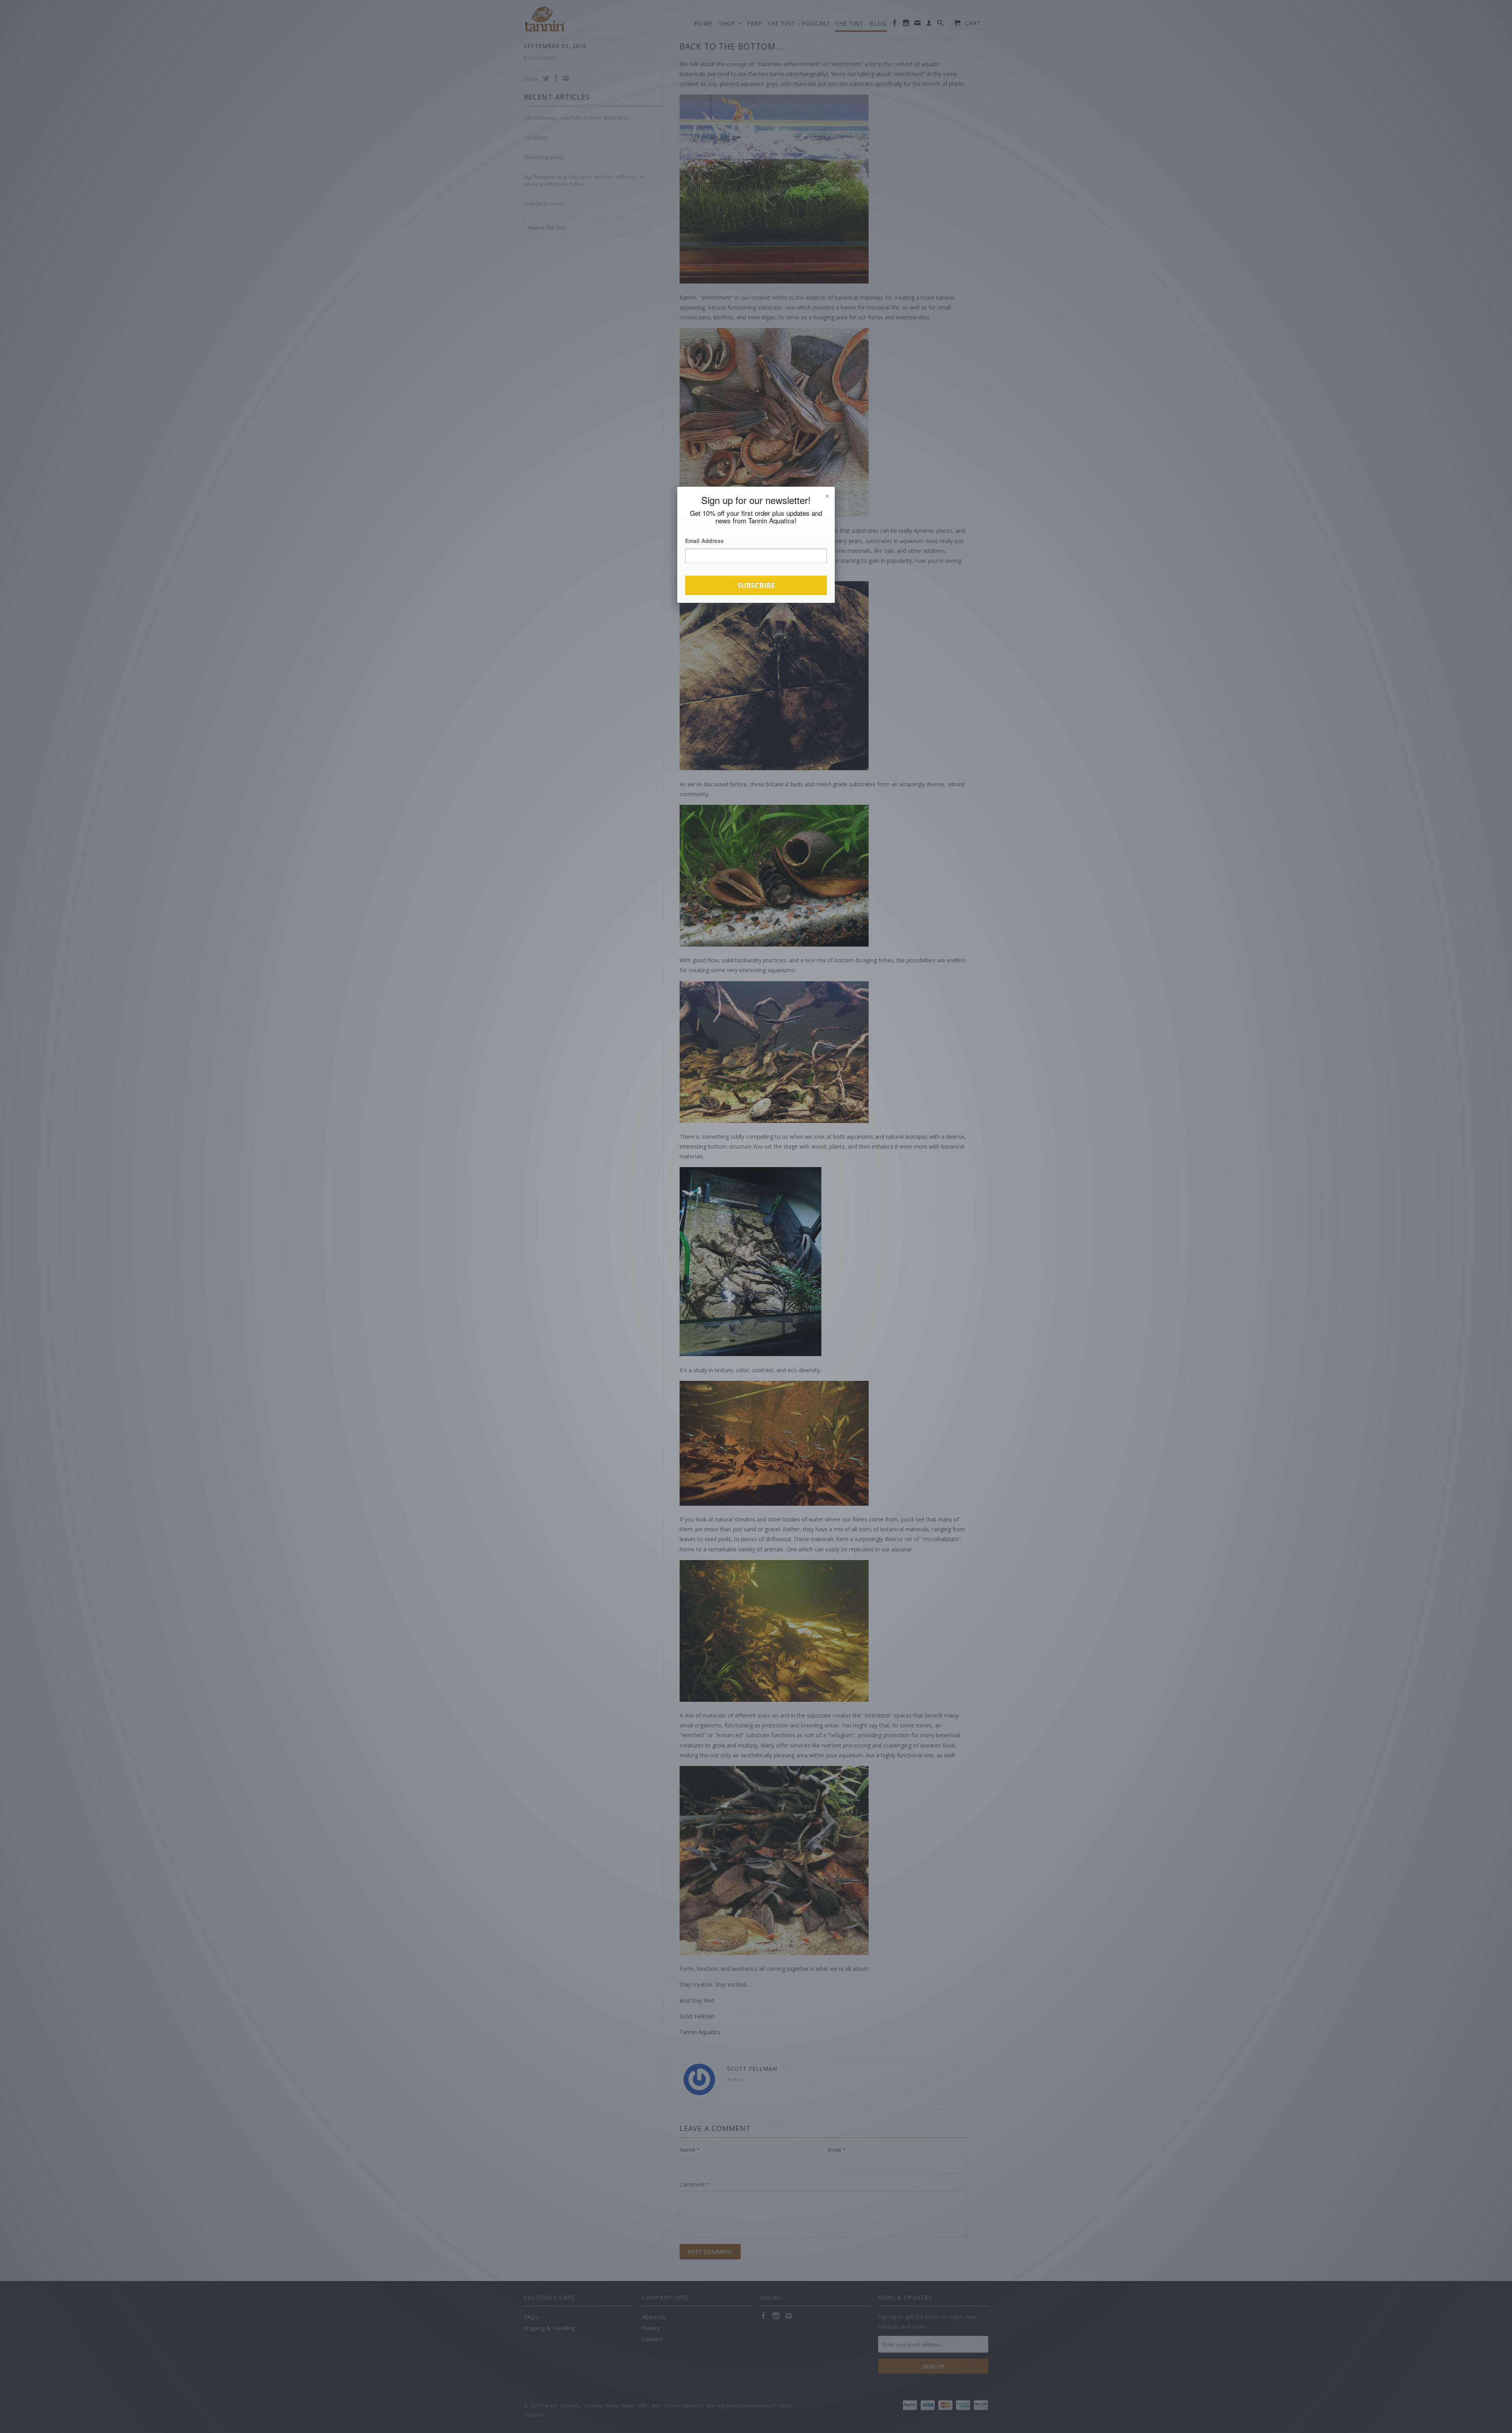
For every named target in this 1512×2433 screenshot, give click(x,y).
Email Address (704, 541)
